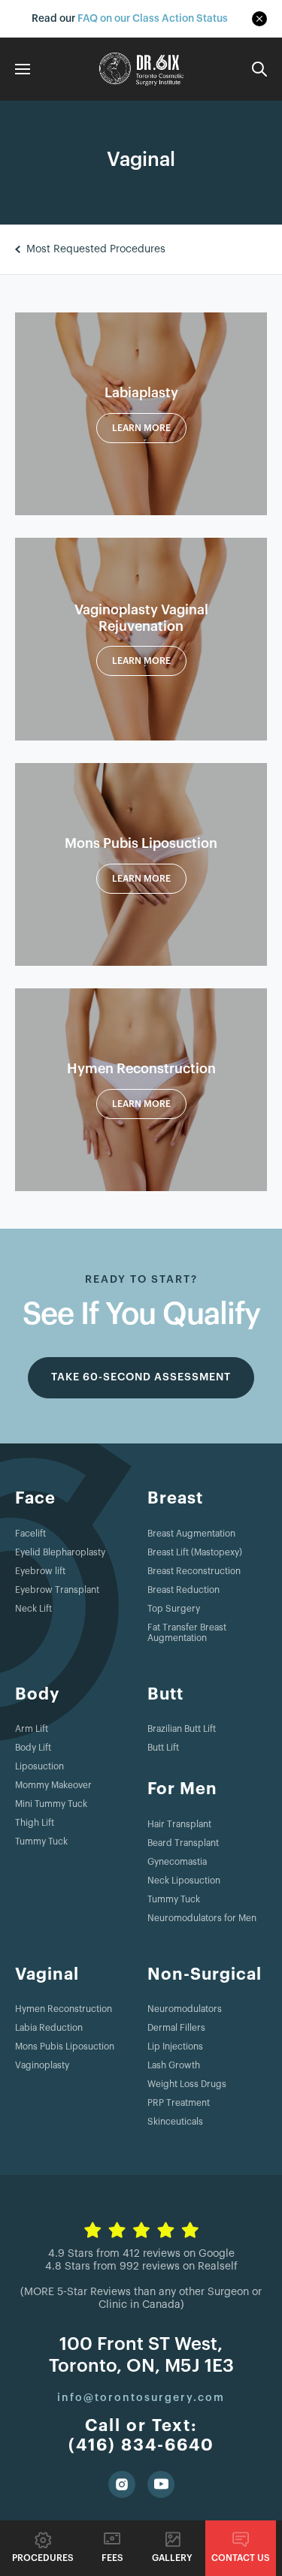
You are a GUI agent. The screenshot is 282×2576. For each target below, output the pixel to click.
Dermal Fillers (176, 2028)
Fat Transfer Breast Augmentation (187, 1633)
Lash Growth (174, 2065)
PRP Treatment (179, 2103)
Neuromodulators (185, 2009)
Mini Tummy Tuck (51, 1804)
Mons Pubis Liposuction (65, 2047)
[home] (141, 69)
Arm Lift (32, 1729)
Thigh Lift (35, 1823)
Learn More (141, 428)
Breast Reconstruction (194, 1571)
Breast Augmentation (191, 1534)
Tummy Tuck (41, 1842)
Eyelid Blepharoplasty (60, 1552)
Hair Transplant (179, 1824)
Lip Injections (175, 2047)
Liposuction (39, 1766)
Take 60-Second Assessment (141, 1377)
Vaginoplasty (42, 2065)
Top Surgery (174, 1609)
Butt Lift (163, 1748)
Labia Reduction (49, 2028)
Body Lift (33, 1748)
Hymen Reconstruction (64, 2009)
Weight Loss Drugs (187, 2084)
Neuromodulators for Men (202, 1918)
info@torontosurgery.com (141, 2398)
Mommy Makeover (53, 1785)
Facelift (30, 1534)
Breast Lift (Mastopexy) (195, 1552)
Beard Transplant (183, 1843)
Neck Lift (33, 1609)
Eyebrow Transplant (57, 1590)
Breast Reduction (183, 1590)
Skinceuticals (175, 2122)
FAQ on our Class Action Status (153, 18)
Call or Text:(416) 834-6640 (141, 2436)
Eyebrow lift (40, 1571)
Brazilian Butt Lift (182, 1729)
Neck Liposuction (184, 1881)
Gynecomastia (177, 1862)
